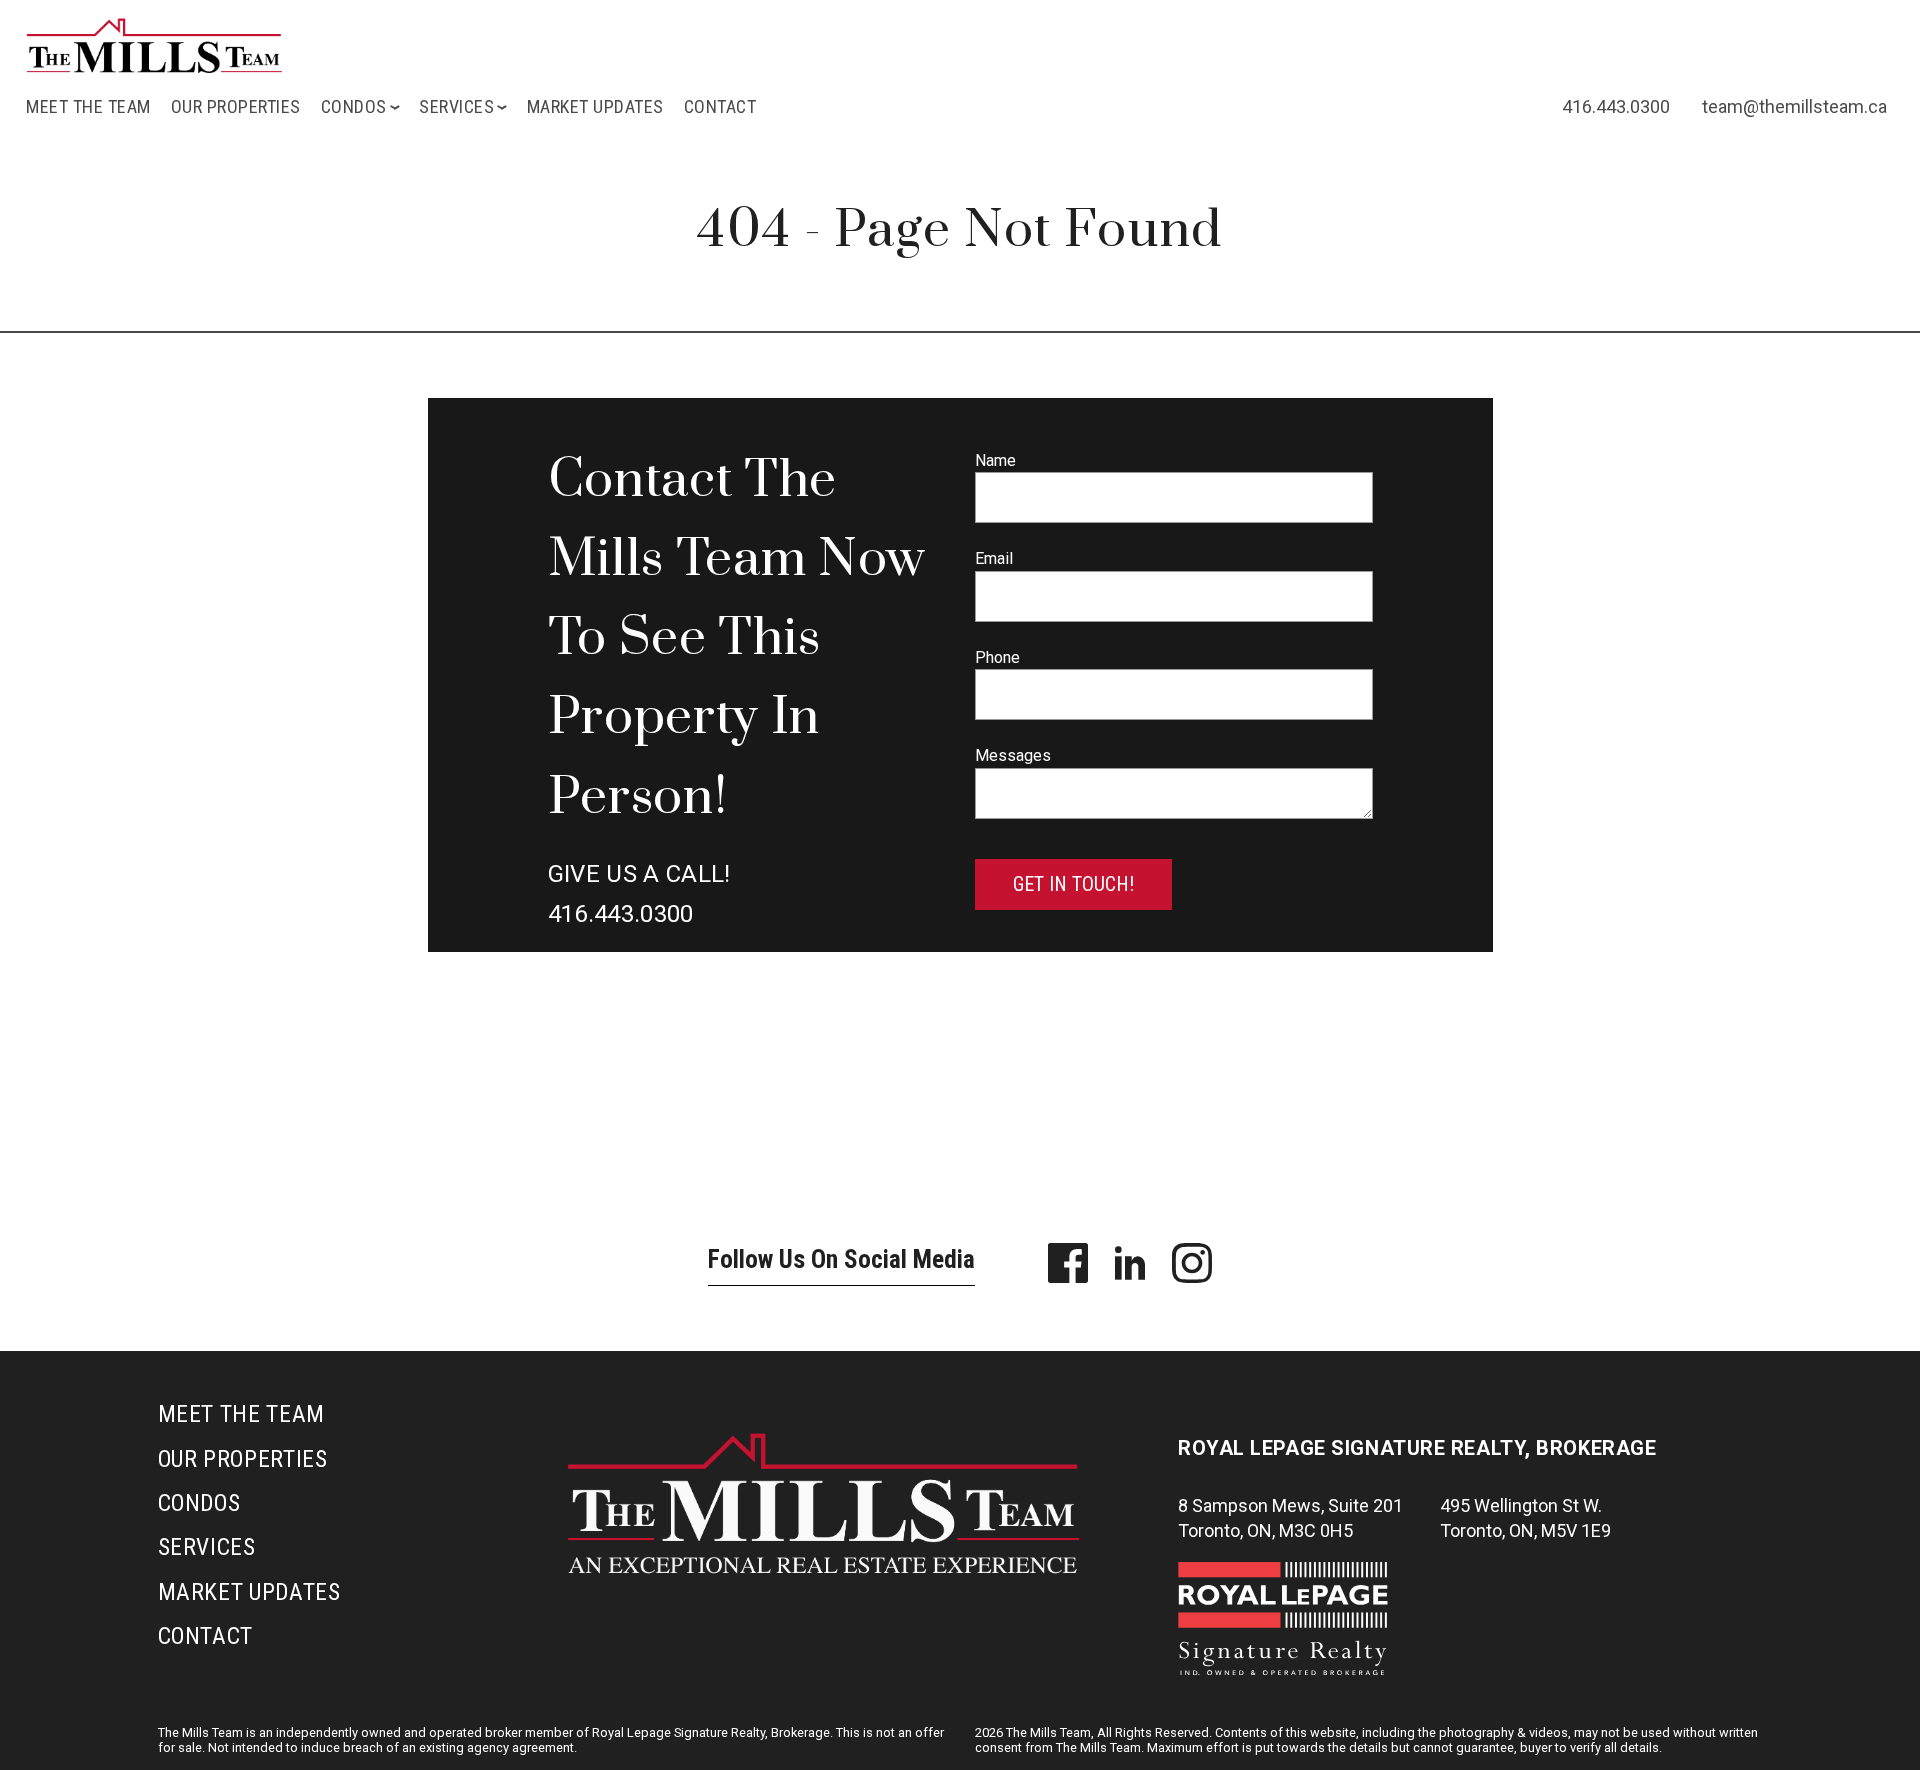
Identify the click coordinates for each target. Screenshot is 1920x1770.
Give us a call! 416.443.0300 (639, 894)
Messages (1013, 755)
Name (995, 460)
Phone (997, 657)
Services (207, 1547)
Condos (199, 1503)
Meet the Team (88, 106)
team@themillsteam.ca (1794, 106)
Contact (720, 106)
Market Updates (595, 106)
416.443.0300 (1616, 106)
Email (994, 558)
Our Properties (236, 106)
